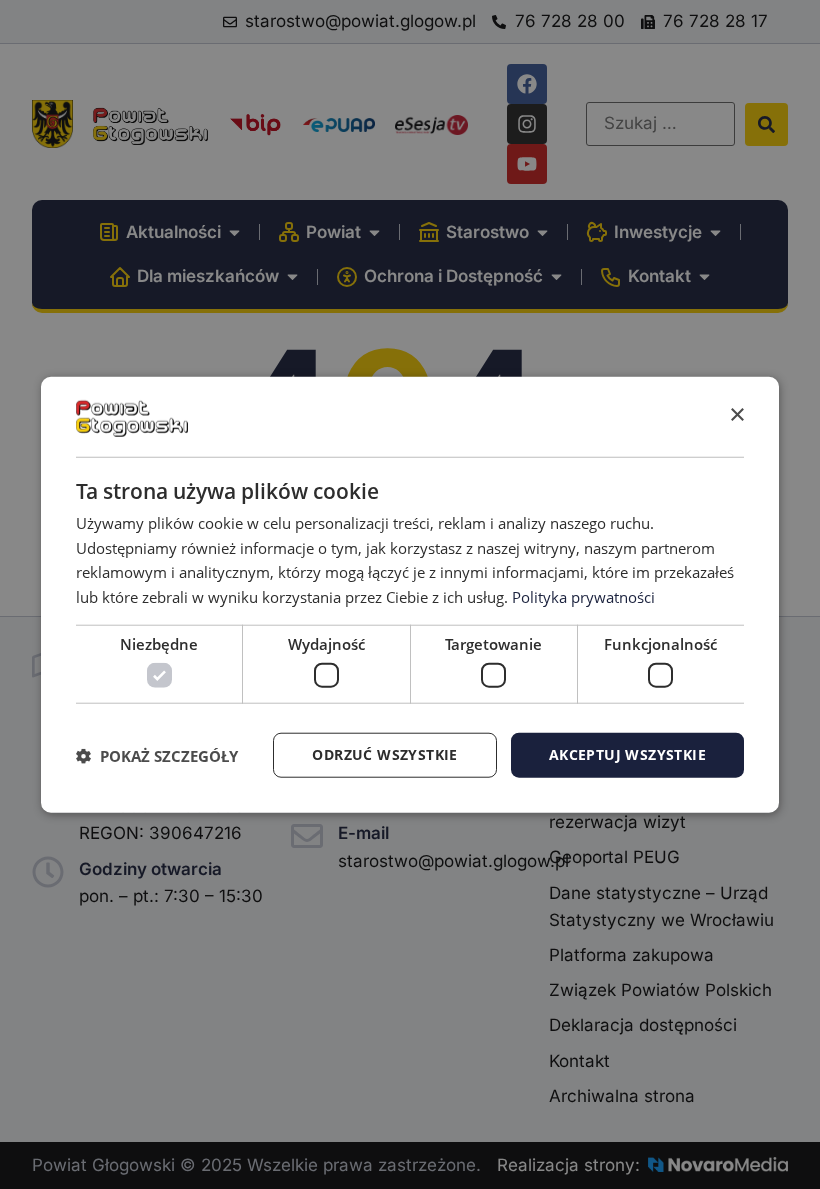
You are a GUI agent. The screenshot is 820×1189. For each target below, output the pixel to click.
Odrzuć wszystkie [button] (384, 754)
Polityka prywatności (583, 597)
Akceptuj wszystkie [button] (627, 754)
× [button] (736, 415)
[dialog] (410, 594)
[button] (157, 755)
